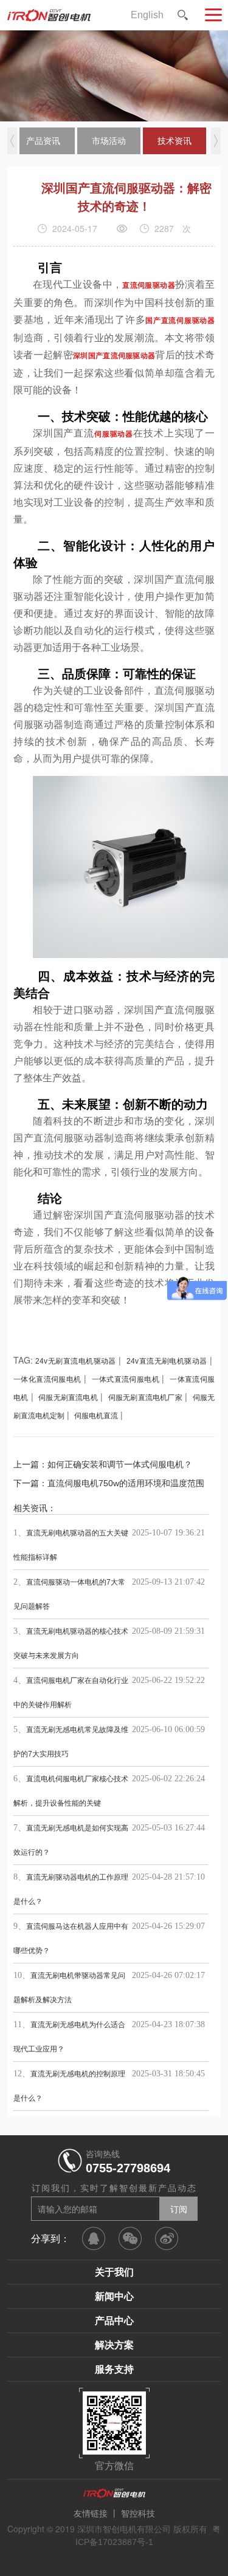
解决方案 (114, 2345)
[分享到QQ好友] (94, 2238)
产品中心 (114, 2321)
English (147, 15)
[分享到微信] (130, 2238)
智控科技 (138, 2513)
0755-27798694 (128, 2168)
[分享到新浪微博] (167, 2238)
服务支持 (114, 2369)
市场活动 (109, 141)
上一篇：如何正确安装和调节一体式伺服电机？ (103, 1464)
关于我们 (114, 2272)
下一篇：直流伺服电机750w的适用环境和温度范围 (109, 1483)
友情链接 (91, 2513)
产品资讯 (43, 141)
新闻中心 (114, 2296)
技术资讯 (174, 141)
